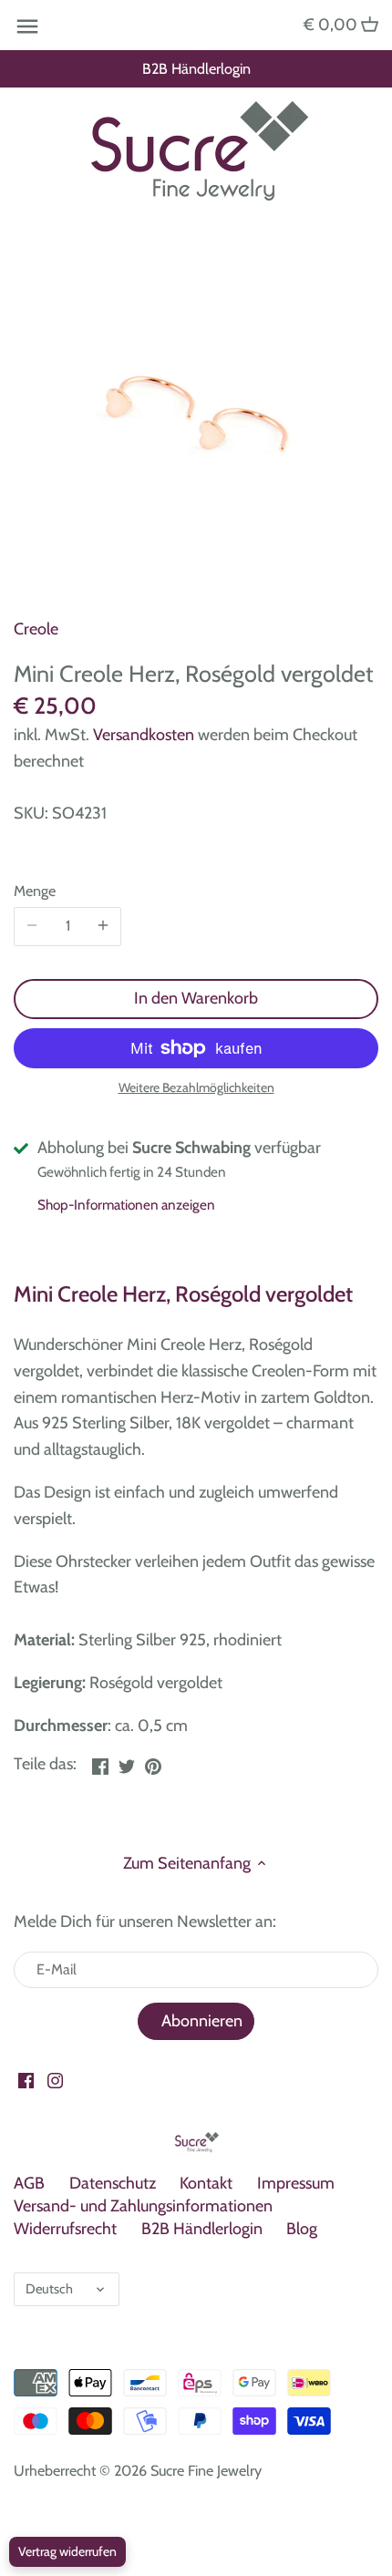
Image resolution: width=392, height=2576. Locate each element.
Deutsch (49, 2289)
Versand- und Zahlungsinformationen (143, 2206)
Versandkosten (144, 735)
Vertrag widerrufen (67, 2551)
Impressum (296, 2183)
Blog (302, 2229)
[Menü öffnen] (27, 26)
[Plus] (103, 926)
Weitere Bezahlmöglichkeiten (196, 1088)
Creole (36, 629)
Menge (35, 891)
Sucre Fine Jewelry (206, 2470)
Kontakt (206, 2183)
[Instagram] (55, 2080)
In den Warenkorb (196, 998)
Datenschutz (113, 2183)
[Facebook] (26, 2080)
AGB (29, 2183)
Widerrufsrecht (65, 2229)
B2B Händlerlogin (196, 68)
